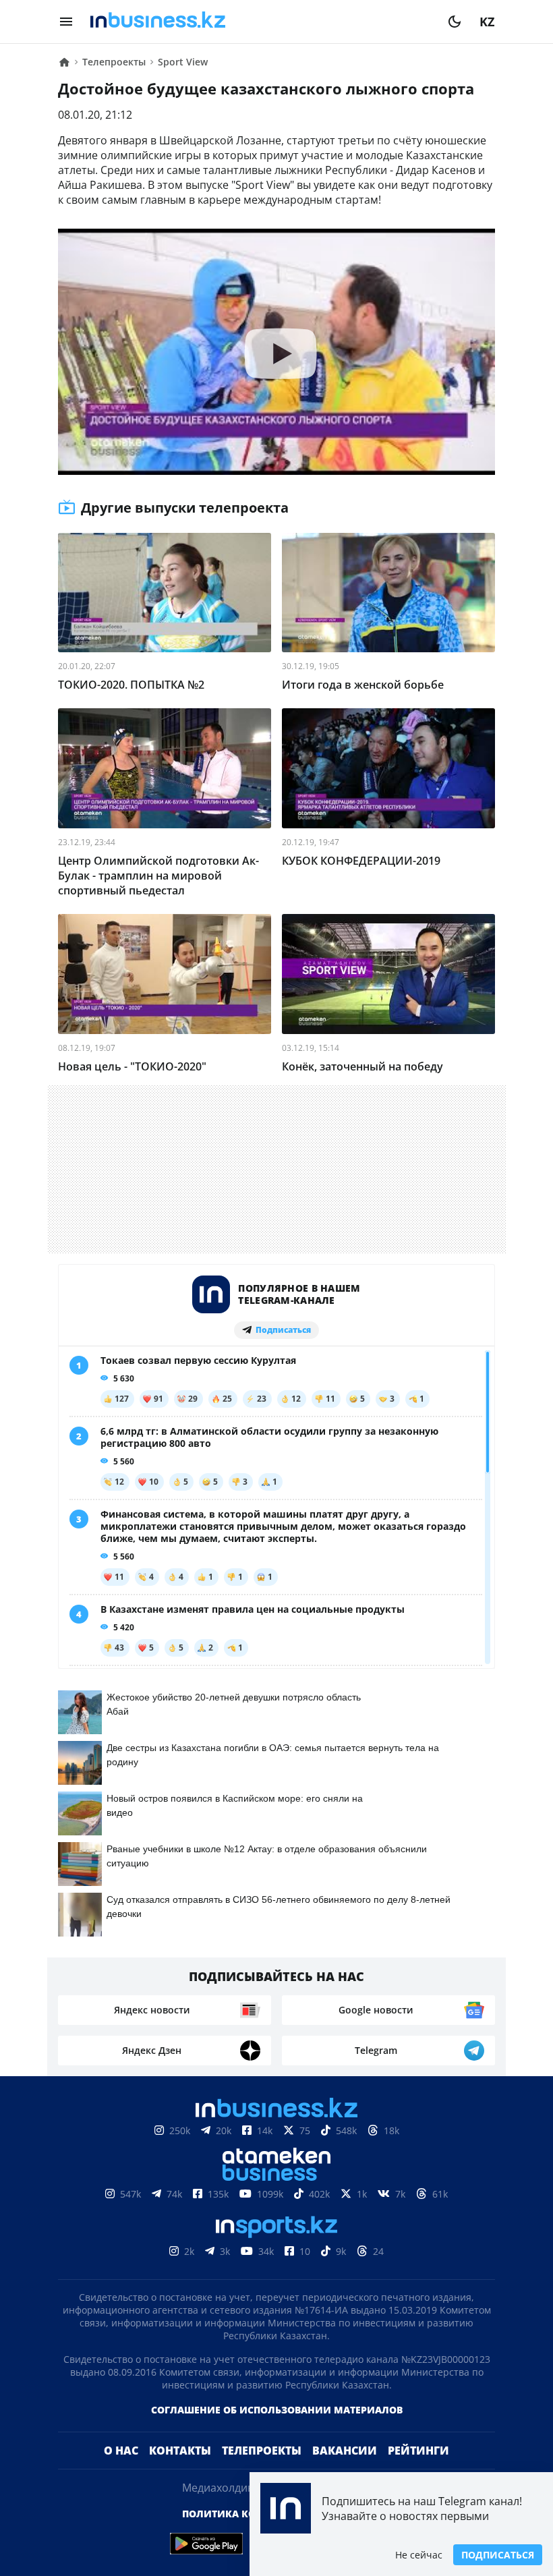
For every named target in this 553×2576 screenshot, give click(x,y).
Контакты (180, 2472)
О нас (121, 2472)
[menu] (66, 22)
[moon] (455, 22)
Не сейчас (419, 2555)
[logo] (260, 22)
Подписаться (498, 2555)
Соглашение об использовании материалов (277, 2431)
